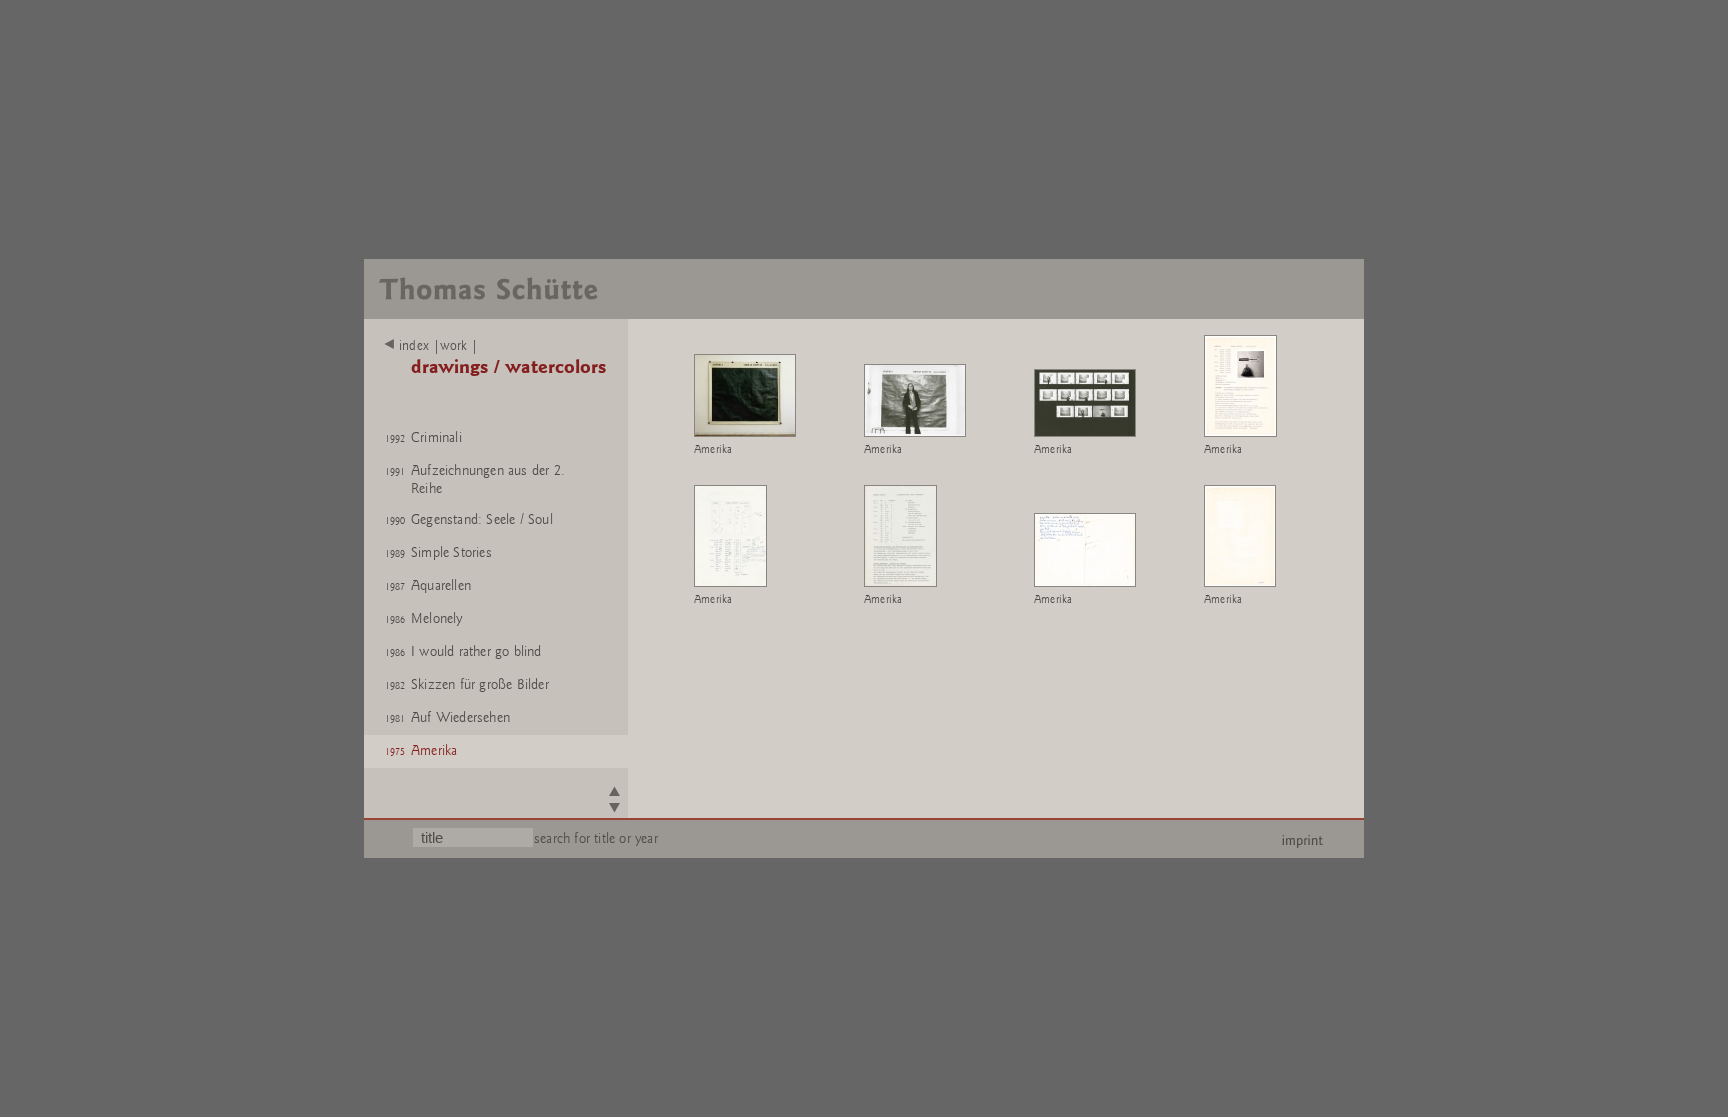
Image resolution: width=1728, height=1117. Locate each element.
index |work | (439, 346)
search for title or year (596, 838)
